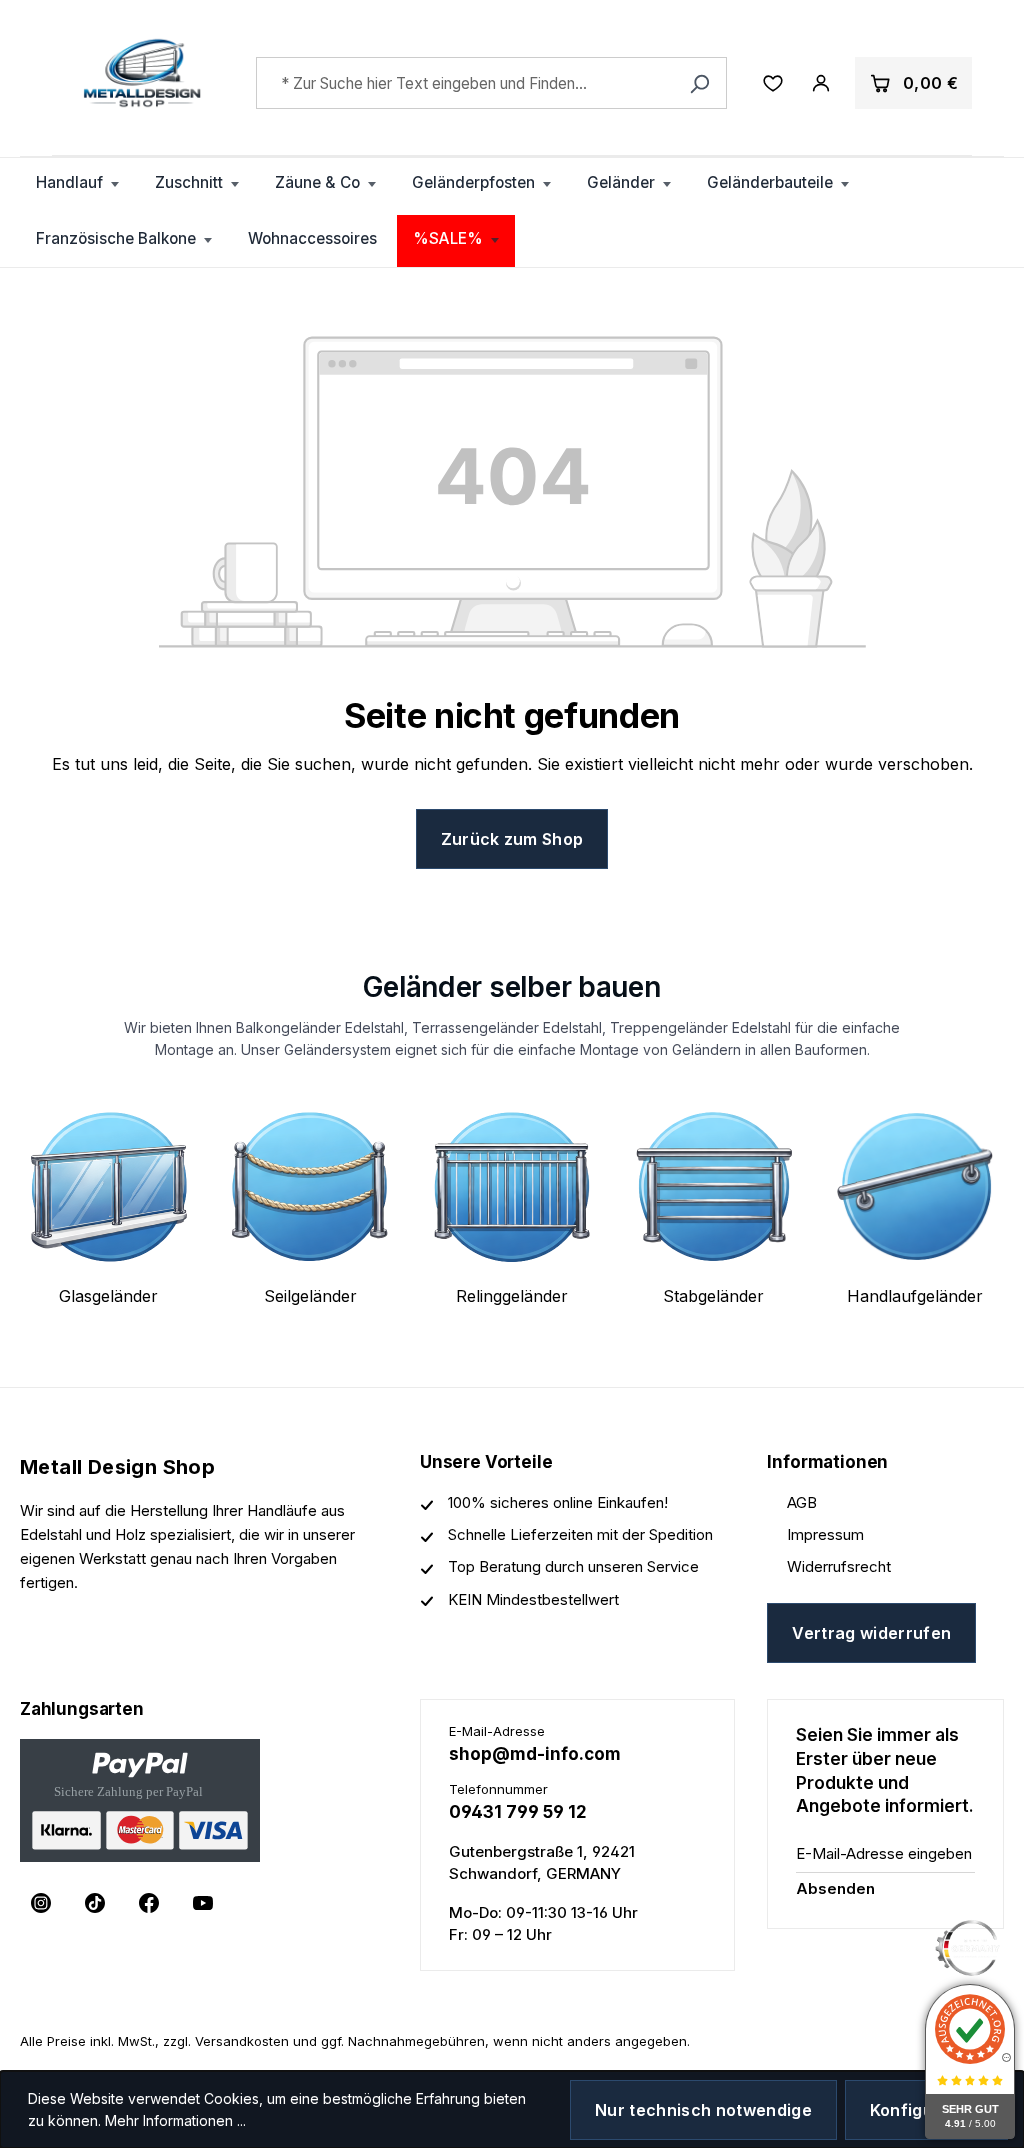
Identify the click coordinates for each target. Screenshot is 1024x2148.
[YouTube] (203, 1903)
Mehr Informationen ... (175, 2120)
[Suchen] (699, 83)
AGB (802, 1502)
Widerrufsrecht (839, 1566)
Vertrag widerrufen (871, 1633)
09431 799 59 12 (518, 1812)
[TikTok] (95, 1903)
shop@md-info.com (535, 1754)
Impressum (825, 1534)
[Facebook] (149, 1903)
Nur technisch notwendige (703, 2110)
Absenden (835, 1888)
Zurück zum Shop (512, 839)
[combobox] (491, 83)
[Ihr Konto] (821, 83)
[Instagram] (41, 1903)
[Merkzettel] (773, 83)
